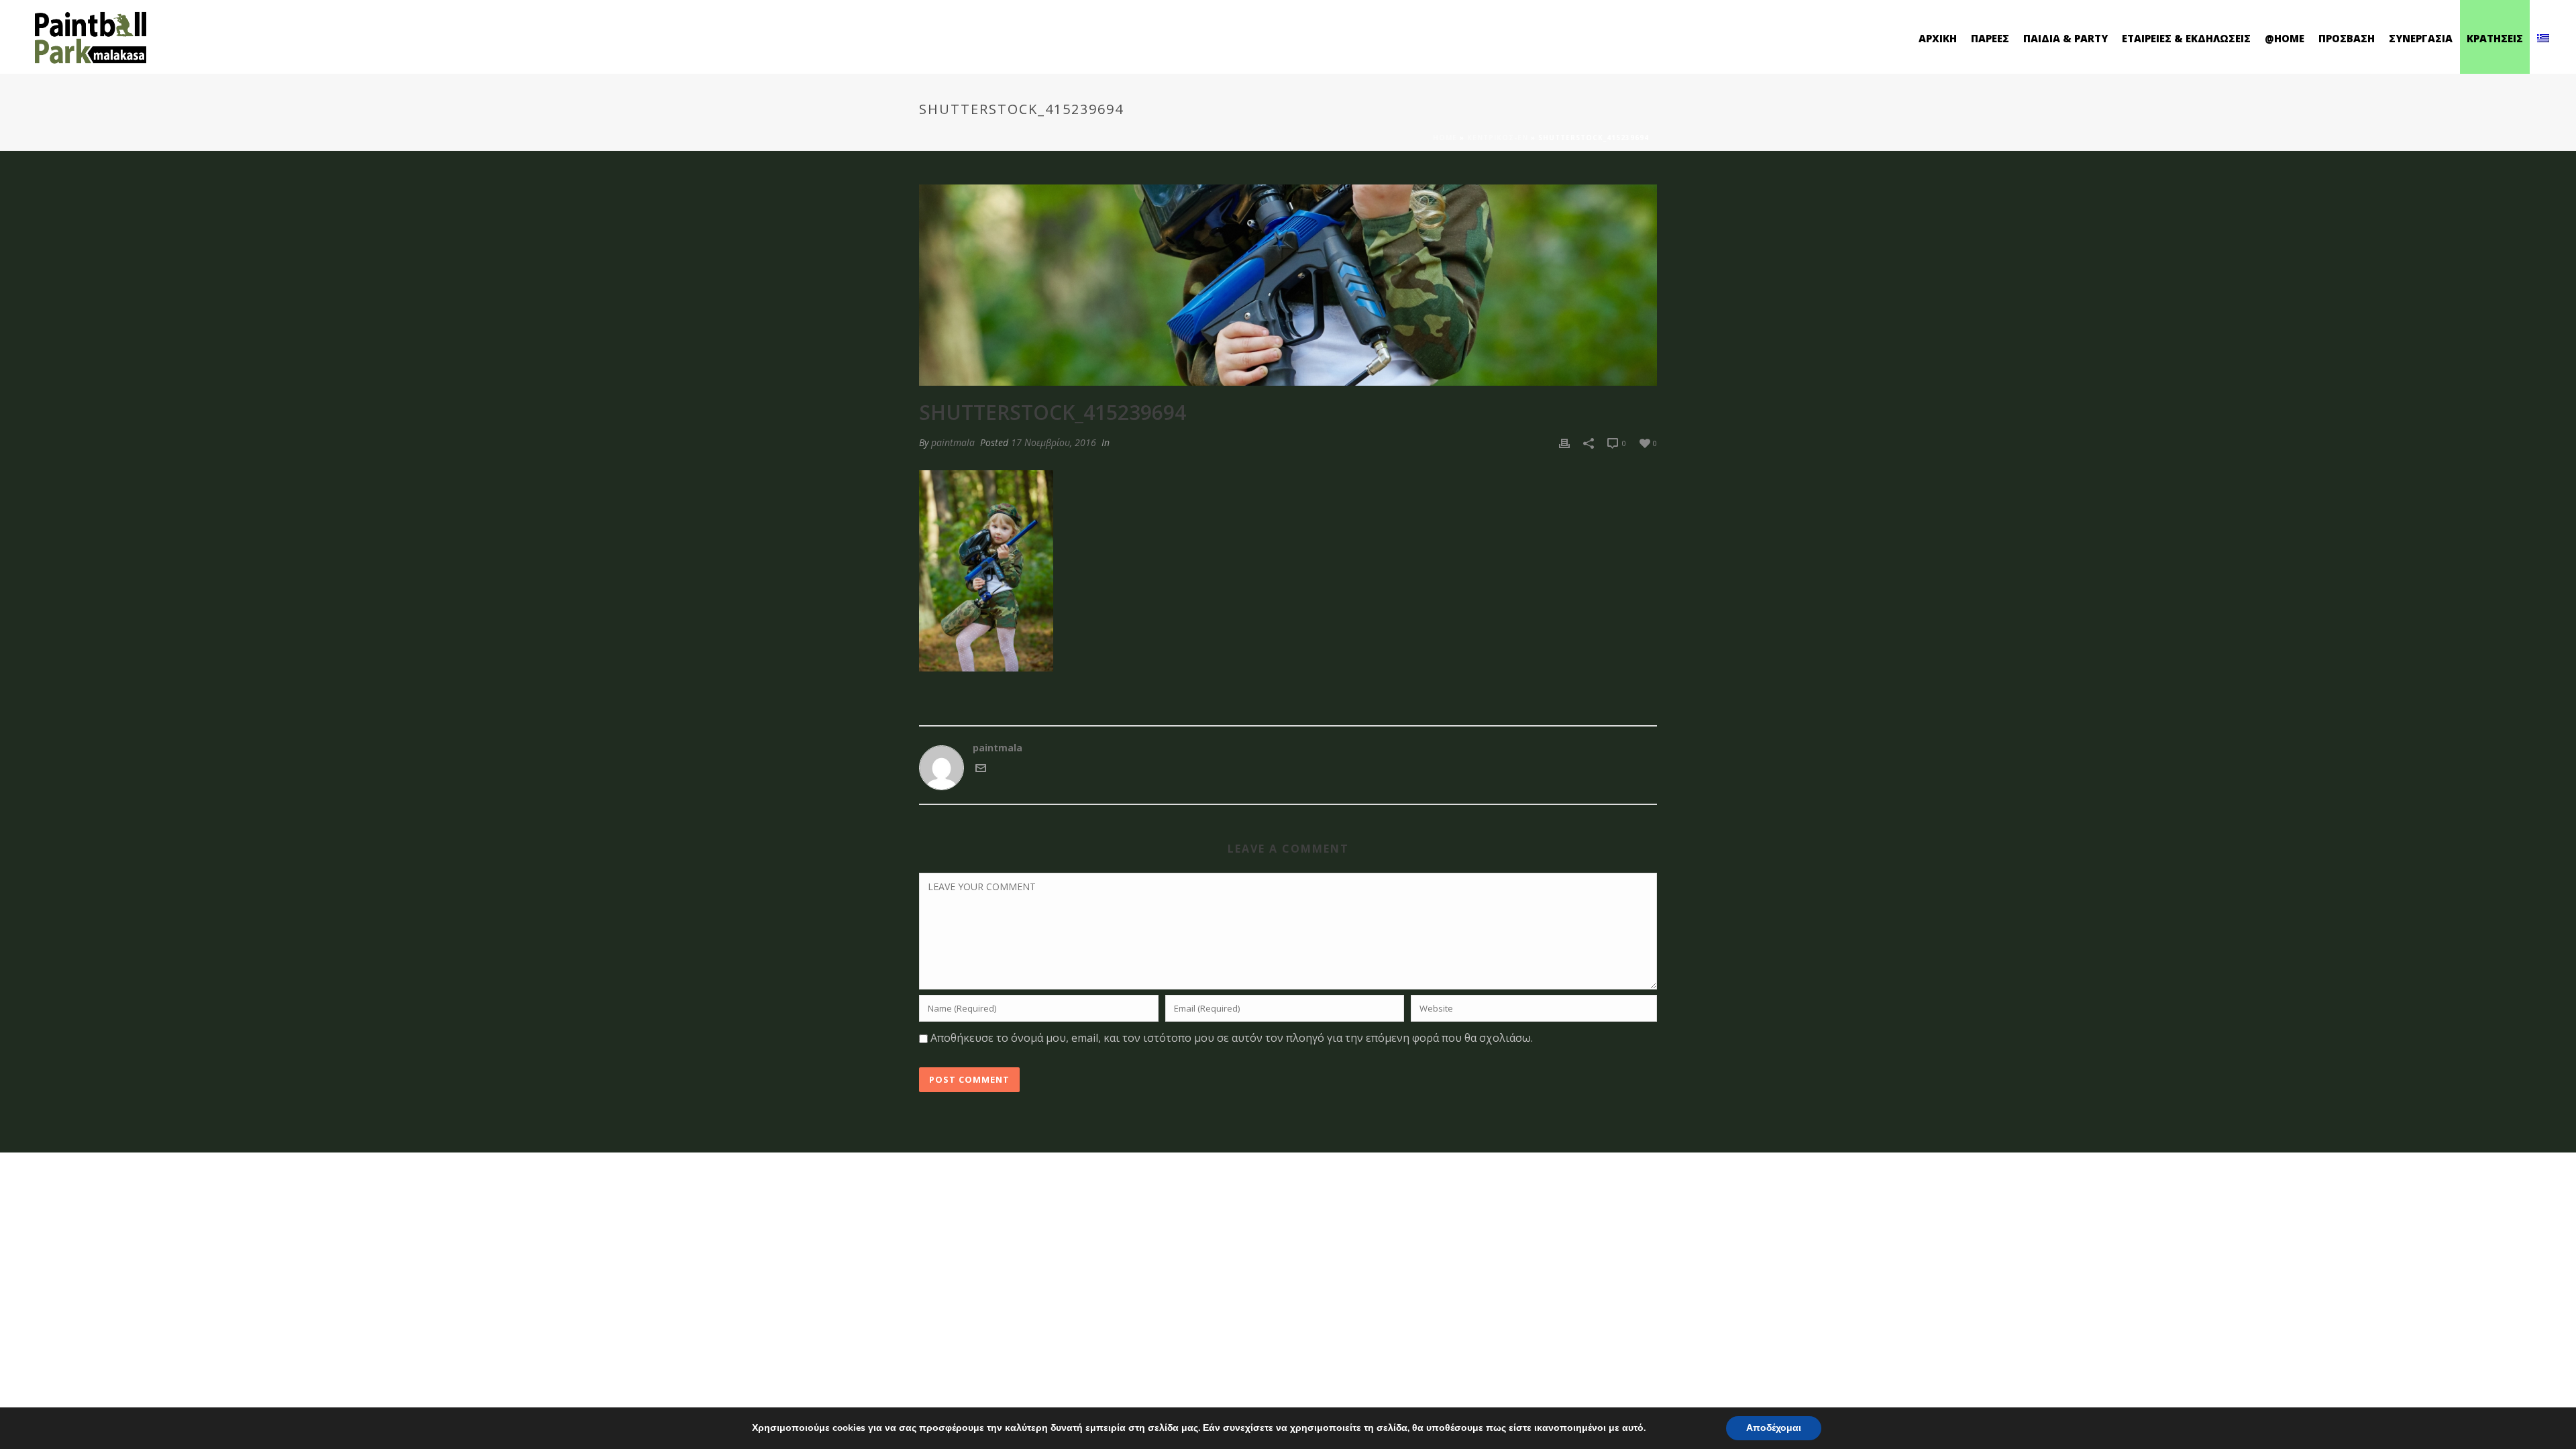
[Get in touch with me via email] (981, 770)
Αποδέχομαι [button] (1774, 1428)
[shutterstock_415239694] (1288, 285)
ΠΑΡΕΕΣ (1990, 38)
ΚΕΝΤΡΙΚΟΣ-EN (1498, 138)
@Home (2285, 38)
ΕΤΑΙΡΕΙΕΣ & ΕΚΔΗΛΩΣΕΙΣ (2186, 38)
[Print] (1564, 442)
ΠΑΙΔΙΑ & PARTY (2065, 38)
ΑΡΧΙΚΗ (1938, 38)
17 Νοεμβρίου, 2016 (1054, 442)
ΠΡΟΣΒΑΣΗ (2347, 38)
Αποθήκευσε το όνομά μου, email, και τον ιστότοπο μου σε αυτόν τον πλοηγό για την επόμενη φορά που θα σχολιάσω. (1232, 1038)
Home (1445, 138)
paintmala (953, 442)
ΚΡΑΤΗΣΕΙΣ (2495, 38)
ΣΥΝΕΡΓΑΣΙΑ (2421, 38)
